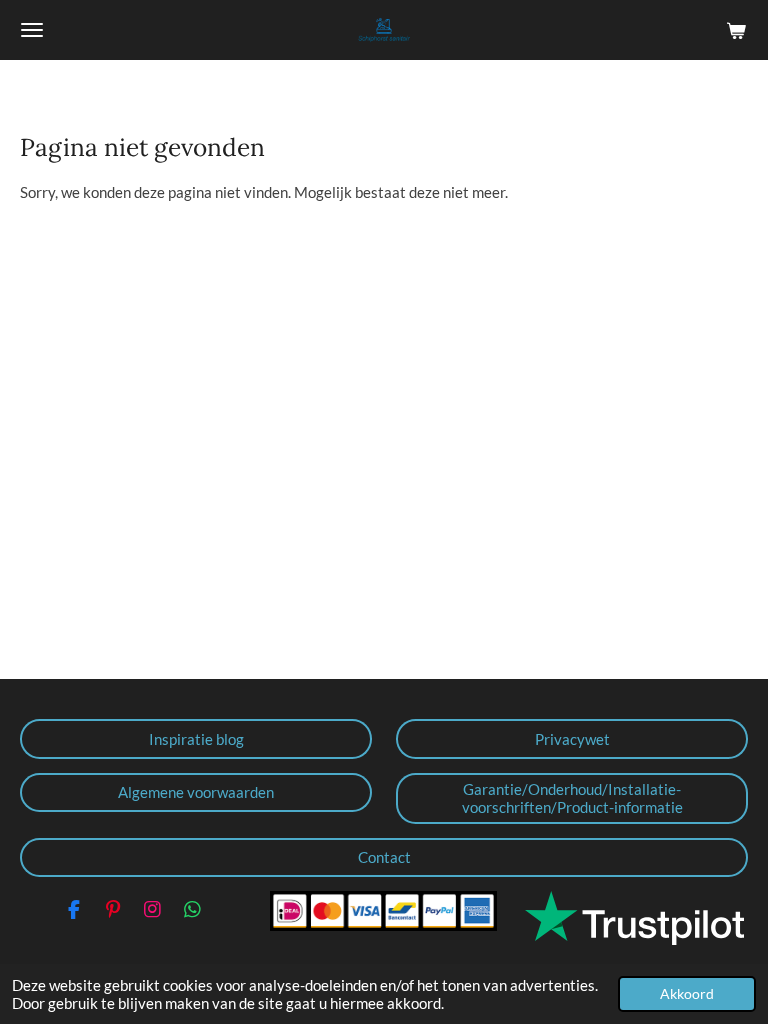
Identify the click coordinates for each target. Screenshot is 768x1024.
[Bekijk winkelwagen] (736, 30)
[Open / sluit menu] (32, 30)
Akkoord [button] (687, 994)
